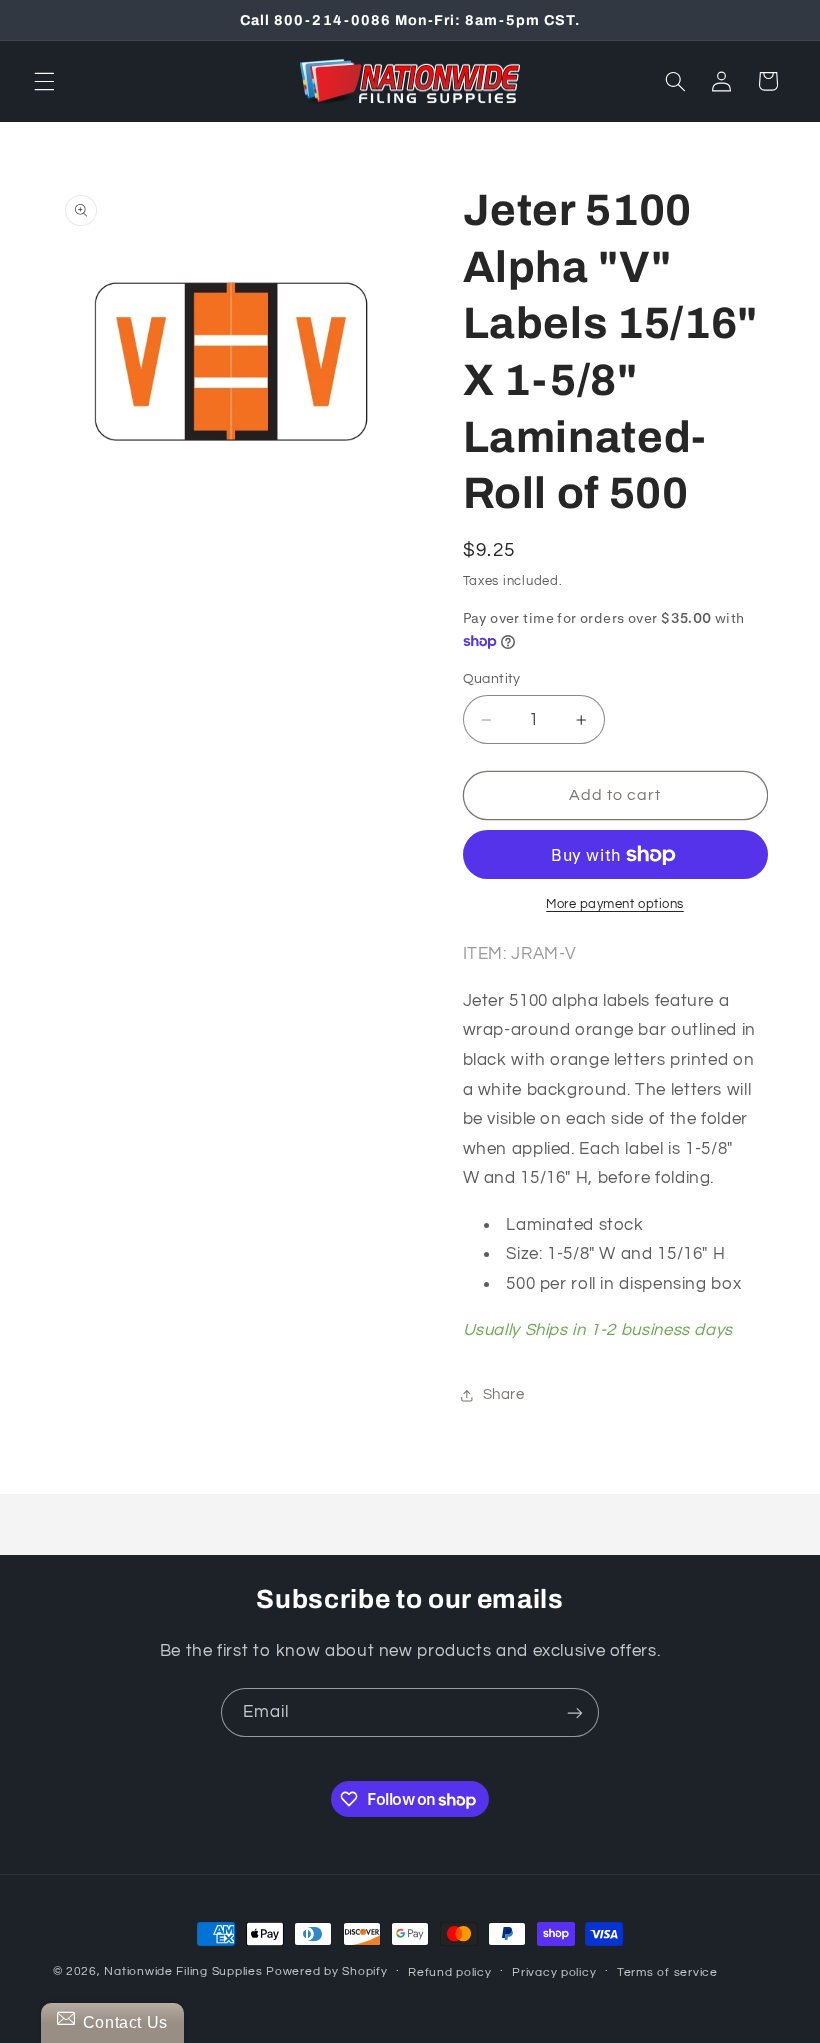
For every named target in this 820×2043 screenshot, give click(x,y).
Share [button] (504, 1394)
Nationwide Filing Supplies (183, 1971)
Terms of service (667, 1972)
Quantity (492, 679)
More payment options (615, 904)
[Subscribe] (575, 1712)
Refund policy (450, 1972)
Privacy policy (554, 1972)
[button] (44, 81)
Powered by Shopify (326, 1971)
